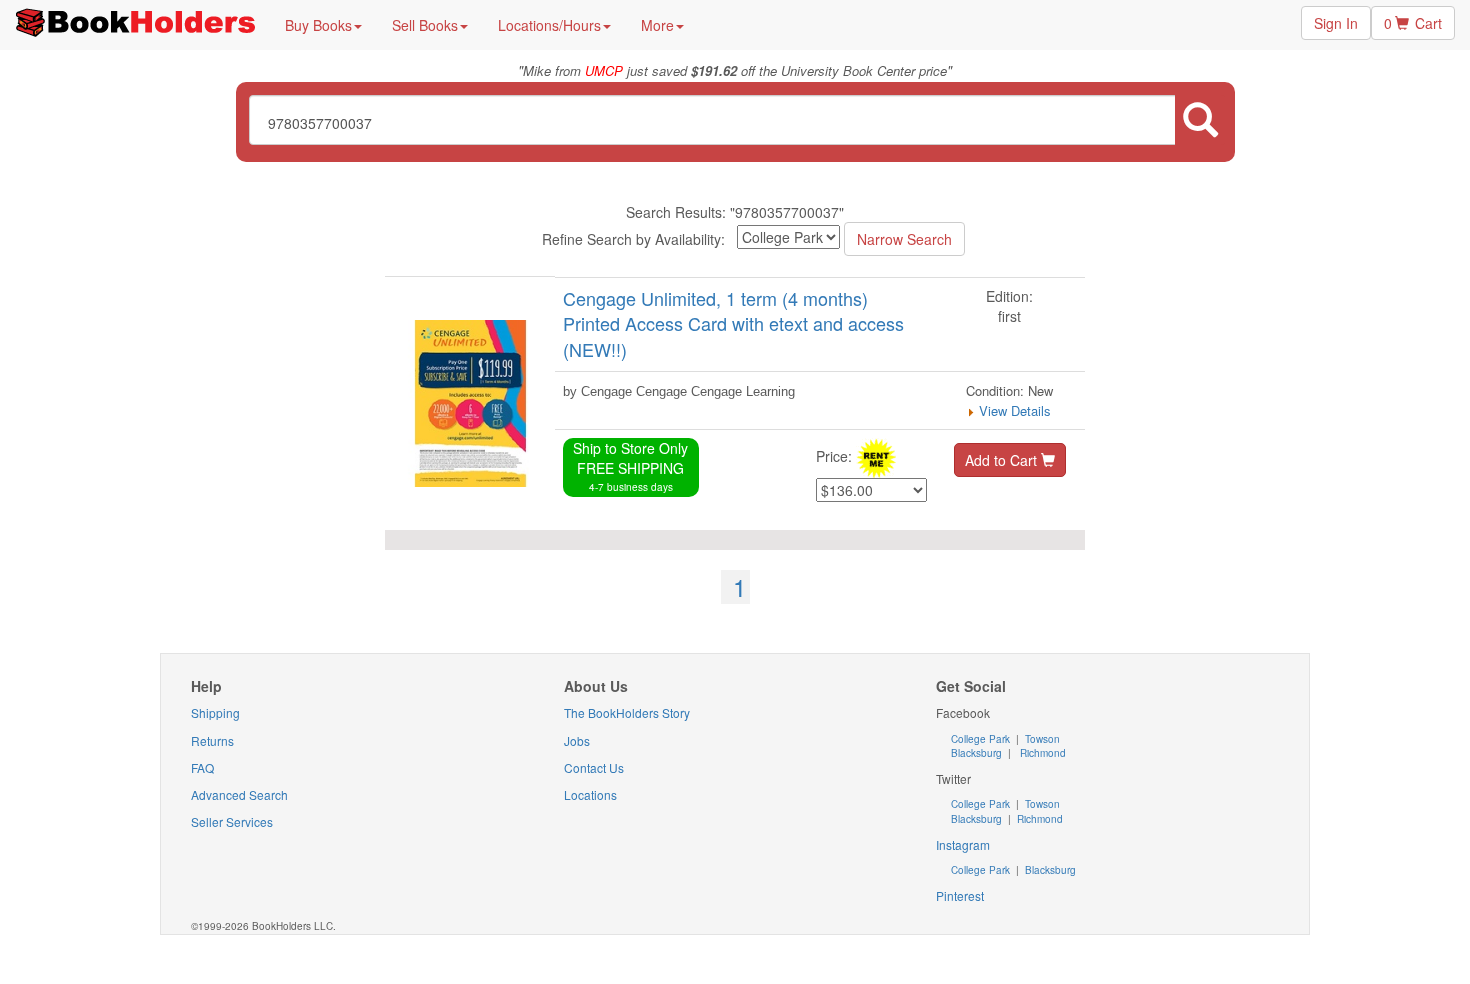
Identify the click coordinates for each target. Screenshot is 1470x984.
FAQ (202, 767)
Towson (1041, 739)
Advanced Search (239, 794)
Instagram (963, 844)
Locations (590, 794)
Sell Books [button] (425, 25)
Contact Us (594, 767)
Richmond (1041, 753)
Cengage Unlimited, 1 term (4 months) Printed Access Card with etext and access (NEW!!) (733, 323)
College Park (982, 739)
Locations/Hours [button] (549, 25)
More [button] (657, 25)
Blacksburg (976, 753)
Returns (212, 740)
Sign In (1336, 23)
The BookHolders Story (627, 712)
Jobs (577, 740)
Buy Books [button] (318, 25)
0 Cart (1413, 23)
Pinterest (960, 895)
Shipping (215, 712)
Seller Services (232, 821)
